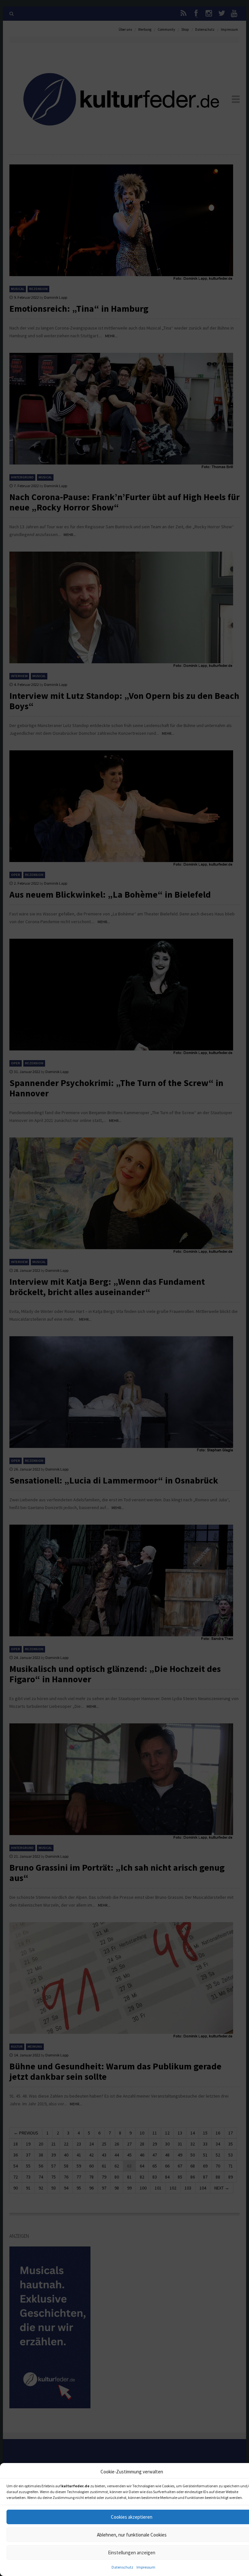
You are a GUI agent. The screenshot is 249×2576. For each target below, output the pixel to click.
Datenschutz (122, 2567)
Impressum (146, 2567)
